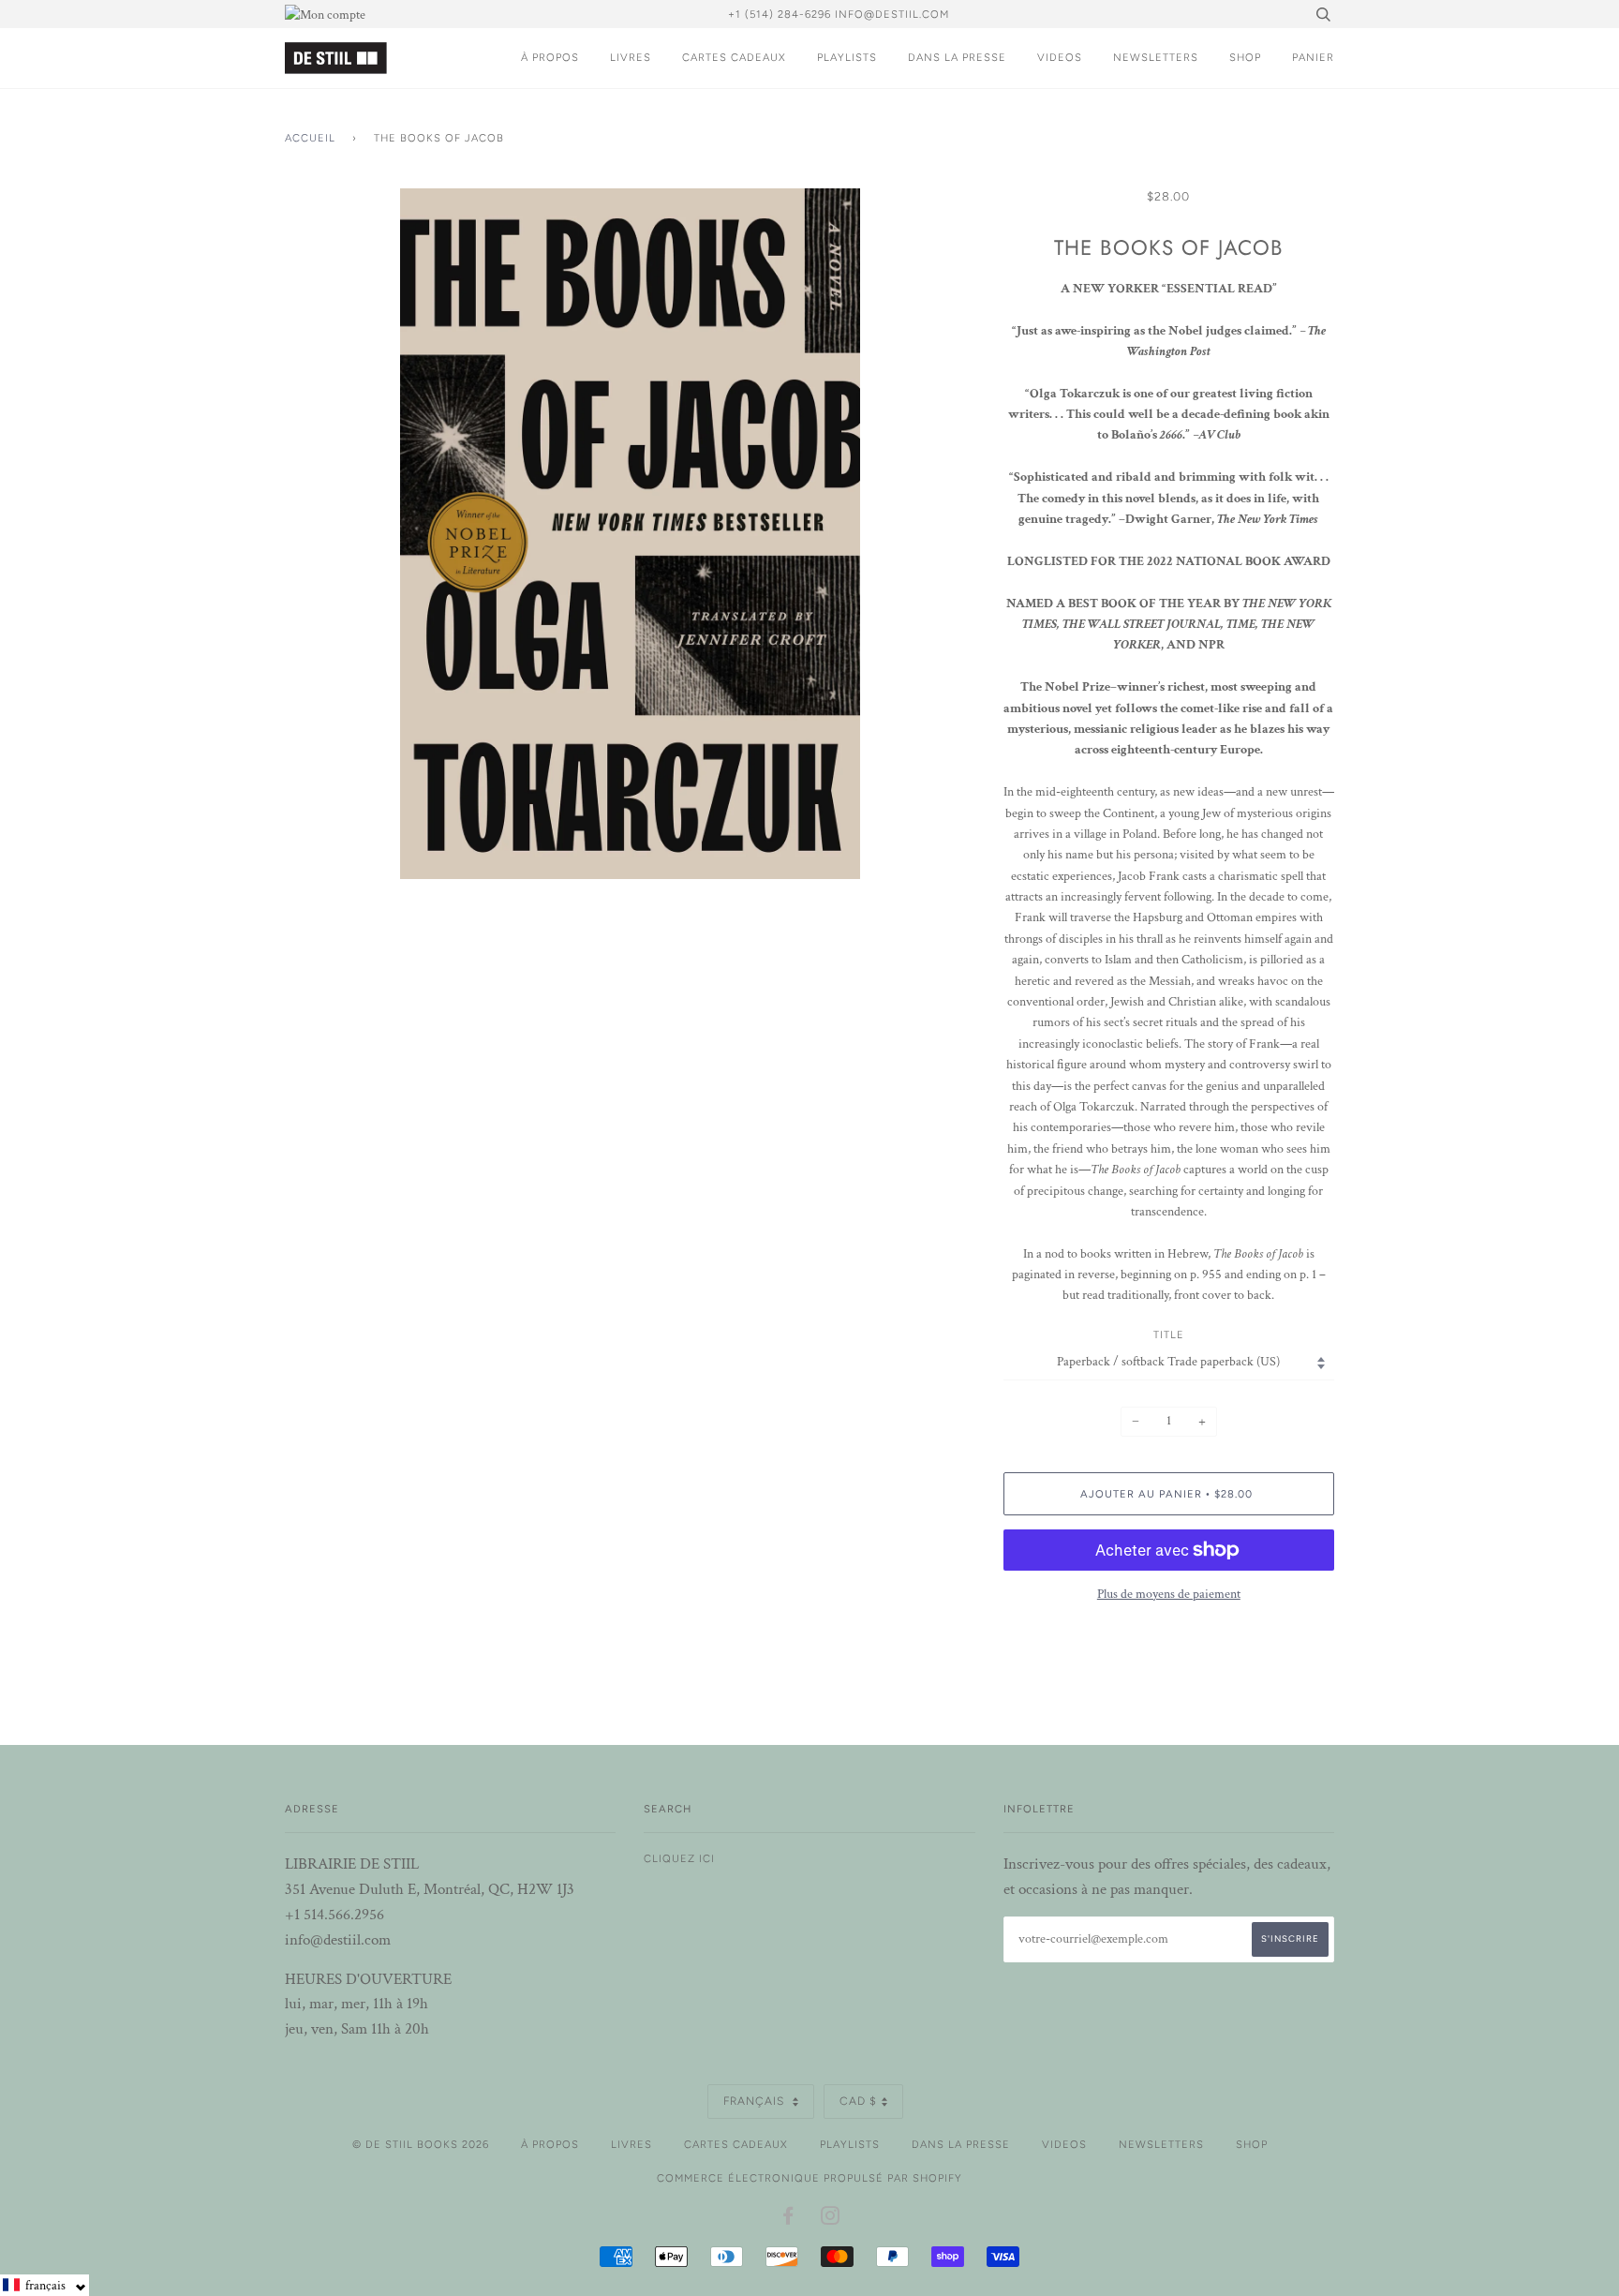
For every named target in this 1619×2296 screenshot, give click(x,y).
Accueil (310, 138)
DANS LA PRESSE (957, 57)
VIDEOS (1060, 57)
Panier (1313, 57)
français (756, 2101)
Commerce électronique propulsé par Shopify (809, 2178)
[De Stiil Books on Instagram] (831, 2219)
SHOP (1245, 57)
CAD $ (858, 2101)
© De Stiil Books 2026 (421, 2144)
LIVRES (631, 57)
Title (1169, 1334)
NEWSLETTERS (1156, 57)
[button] (45, 2285)
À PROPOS (550, 57)
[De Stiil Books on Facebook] (788, 2219)
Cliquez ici (679, 1858)
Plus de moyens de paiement (1169, 1594)
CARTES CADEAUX (734, 57)
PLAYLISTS (847, 57)
